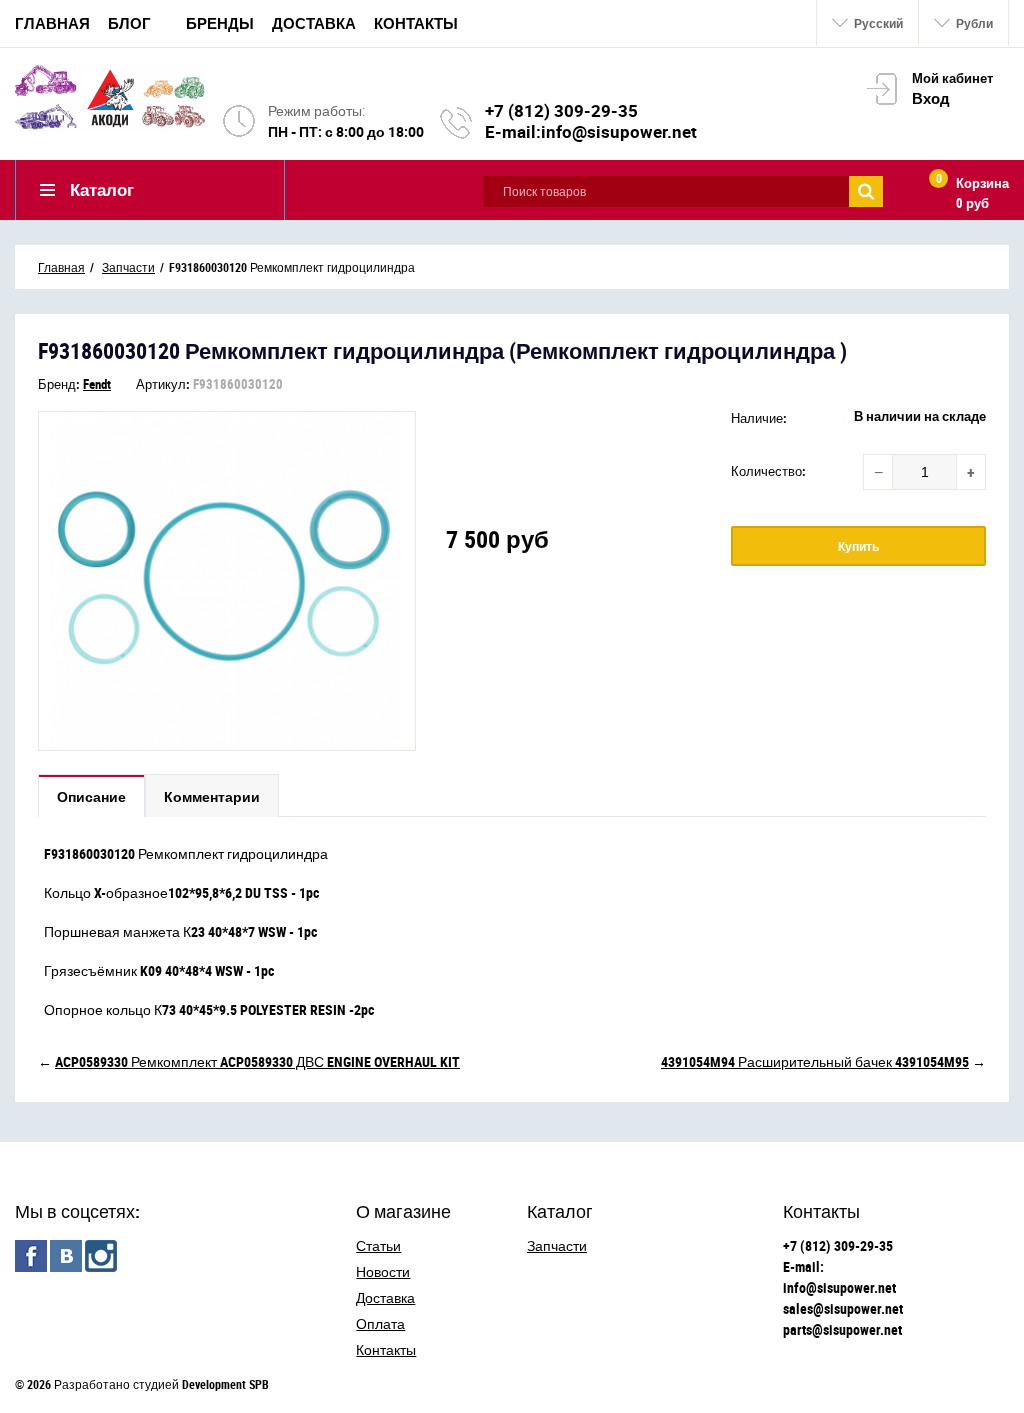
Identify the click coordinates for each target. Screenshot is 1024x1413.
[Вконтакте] (66, 1256)
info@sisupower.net (619, 131)
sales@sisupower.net (843, 1308)
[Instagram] (101, 1256)
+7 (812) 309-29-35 (561, 110)
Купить (858, 546)
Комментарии (212, 796)
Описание (91, 796)
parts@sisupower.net (842, 1329)
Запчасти (557, 1245)
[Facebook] (31, 1256)
